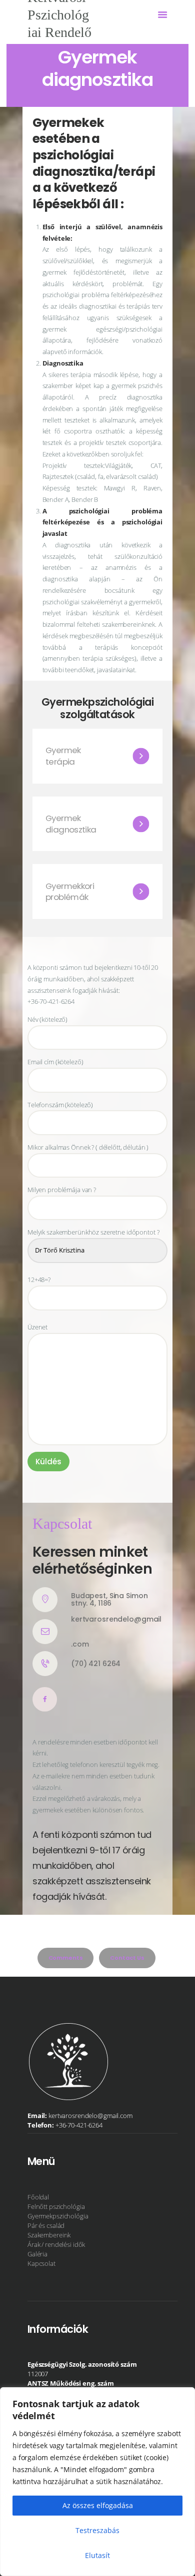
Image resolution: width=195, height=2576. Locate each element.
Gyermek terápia (63, 756)
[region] (97, 2482)
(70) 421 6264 (96, 1664)
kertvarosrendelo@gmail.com (116, 1632)
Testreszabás (97, 2530)
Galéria (37, 2254)
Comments (66, 1958)
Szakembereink (49, 2235)
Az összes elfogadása (98, 2505)
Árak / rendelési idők (56, 2244)
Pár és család (46, 2225)
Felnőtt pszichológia (56, 2206)
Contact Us (127, 1958)
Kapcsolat (41, 2263)
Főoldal (38, 2197)
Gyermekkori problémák (70, 892)
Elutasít (97, 2555)
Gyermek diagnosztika (71, 824)
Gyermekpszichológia (58, 2216)
